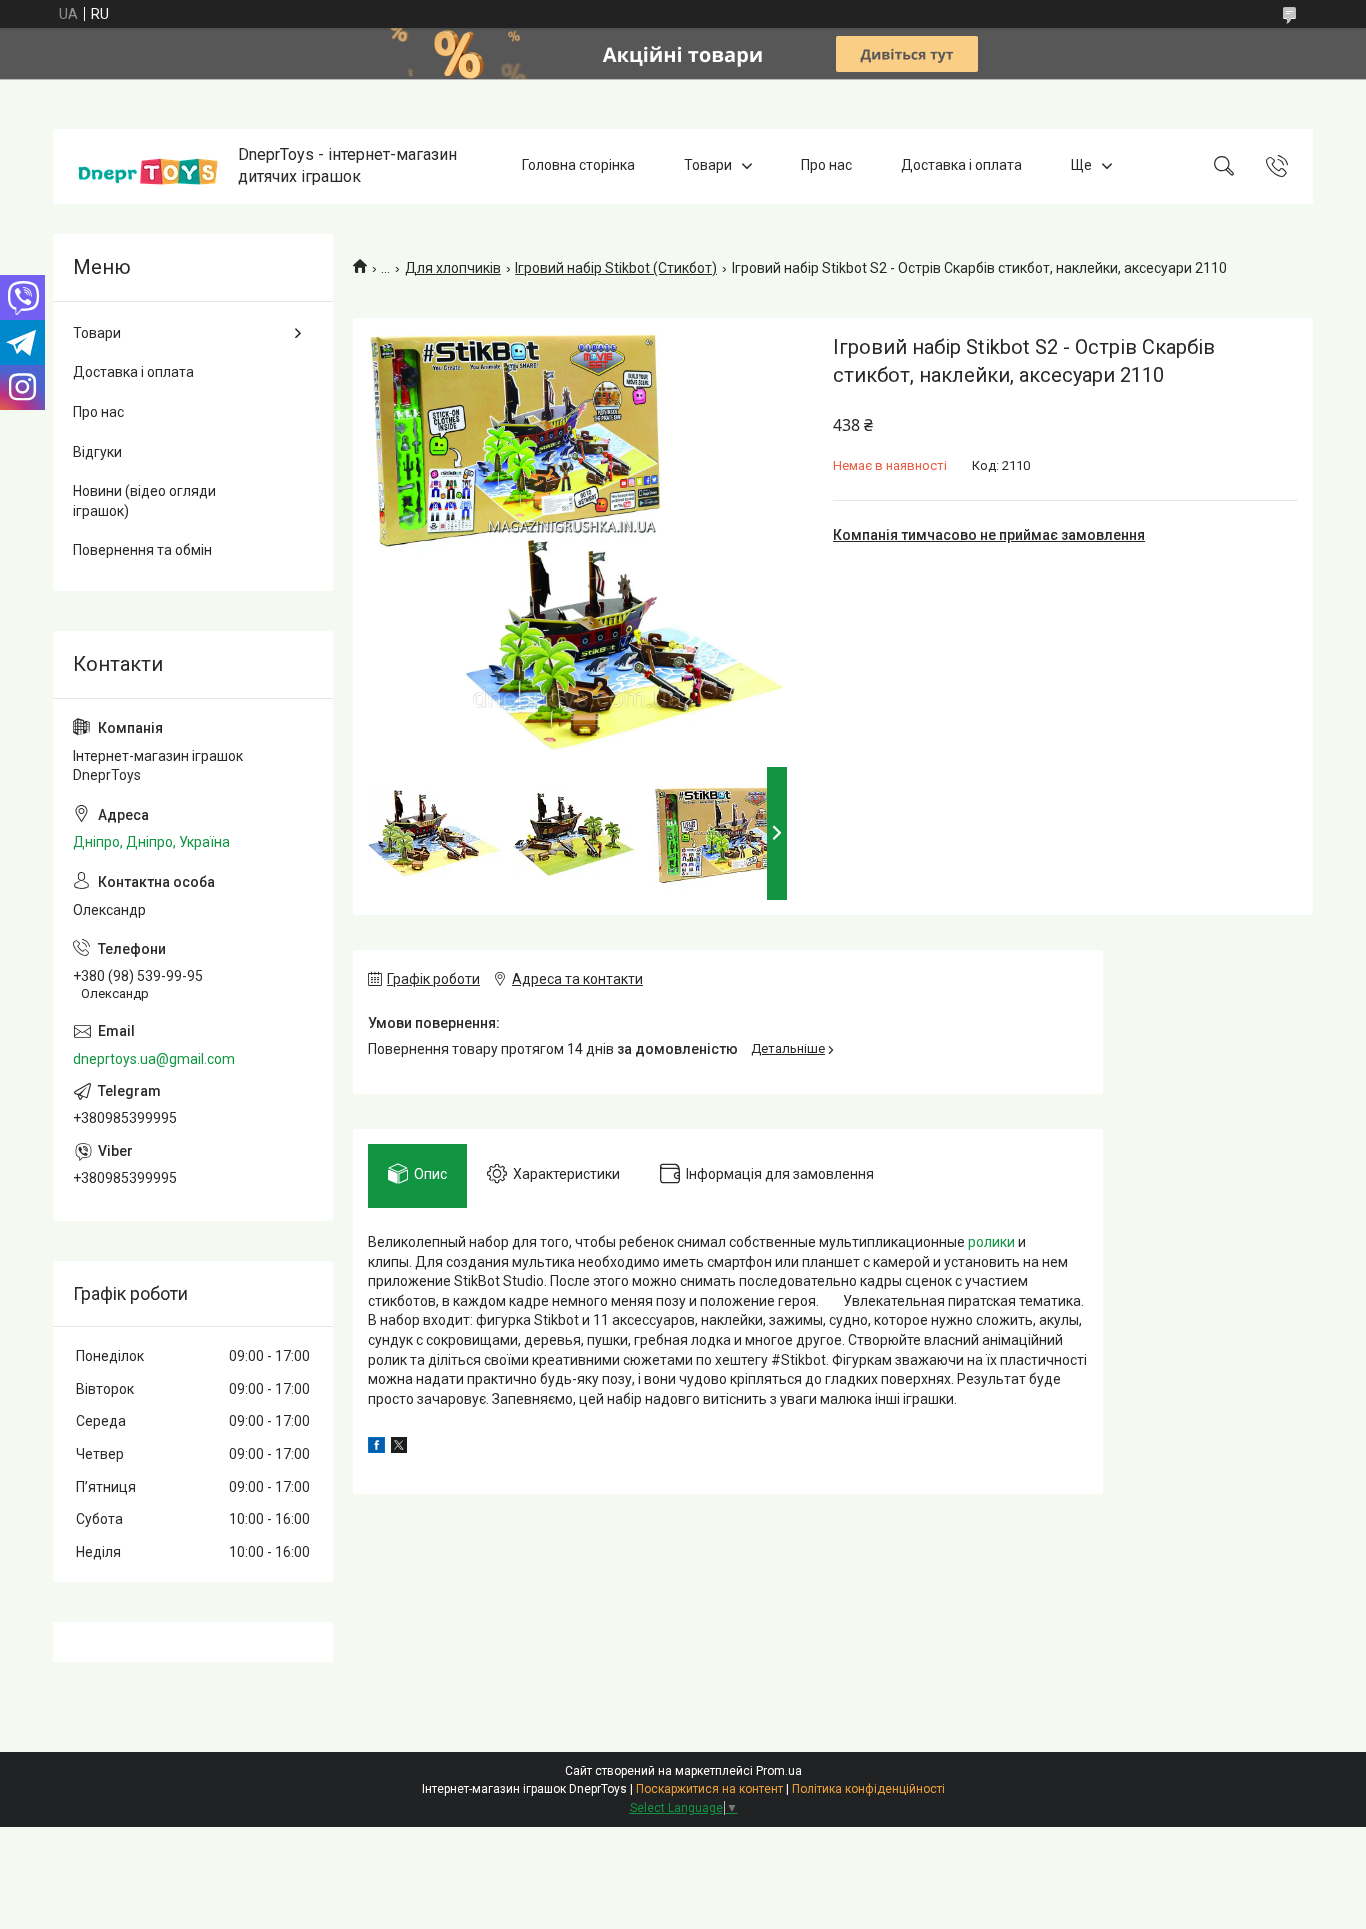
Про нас (826, 166)
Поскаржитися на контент (709, 1789)
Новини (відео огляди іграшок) (144, 501)
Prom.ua (779, 1771)
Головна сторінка (578, 166)
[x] (399, 1448)
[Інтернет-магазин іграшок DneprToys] (148, 166)
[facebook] (376, 1448)
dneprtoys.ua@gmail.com (154, 1059)
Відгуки (97, 452)
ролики (991, 1242)
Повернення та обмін (142, 550)
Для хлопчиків (453, 268)
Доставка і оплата (961, 166)
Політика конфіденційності (868, 1789)
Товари (708, 166)
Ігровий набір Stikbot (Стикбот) (616, 268)
